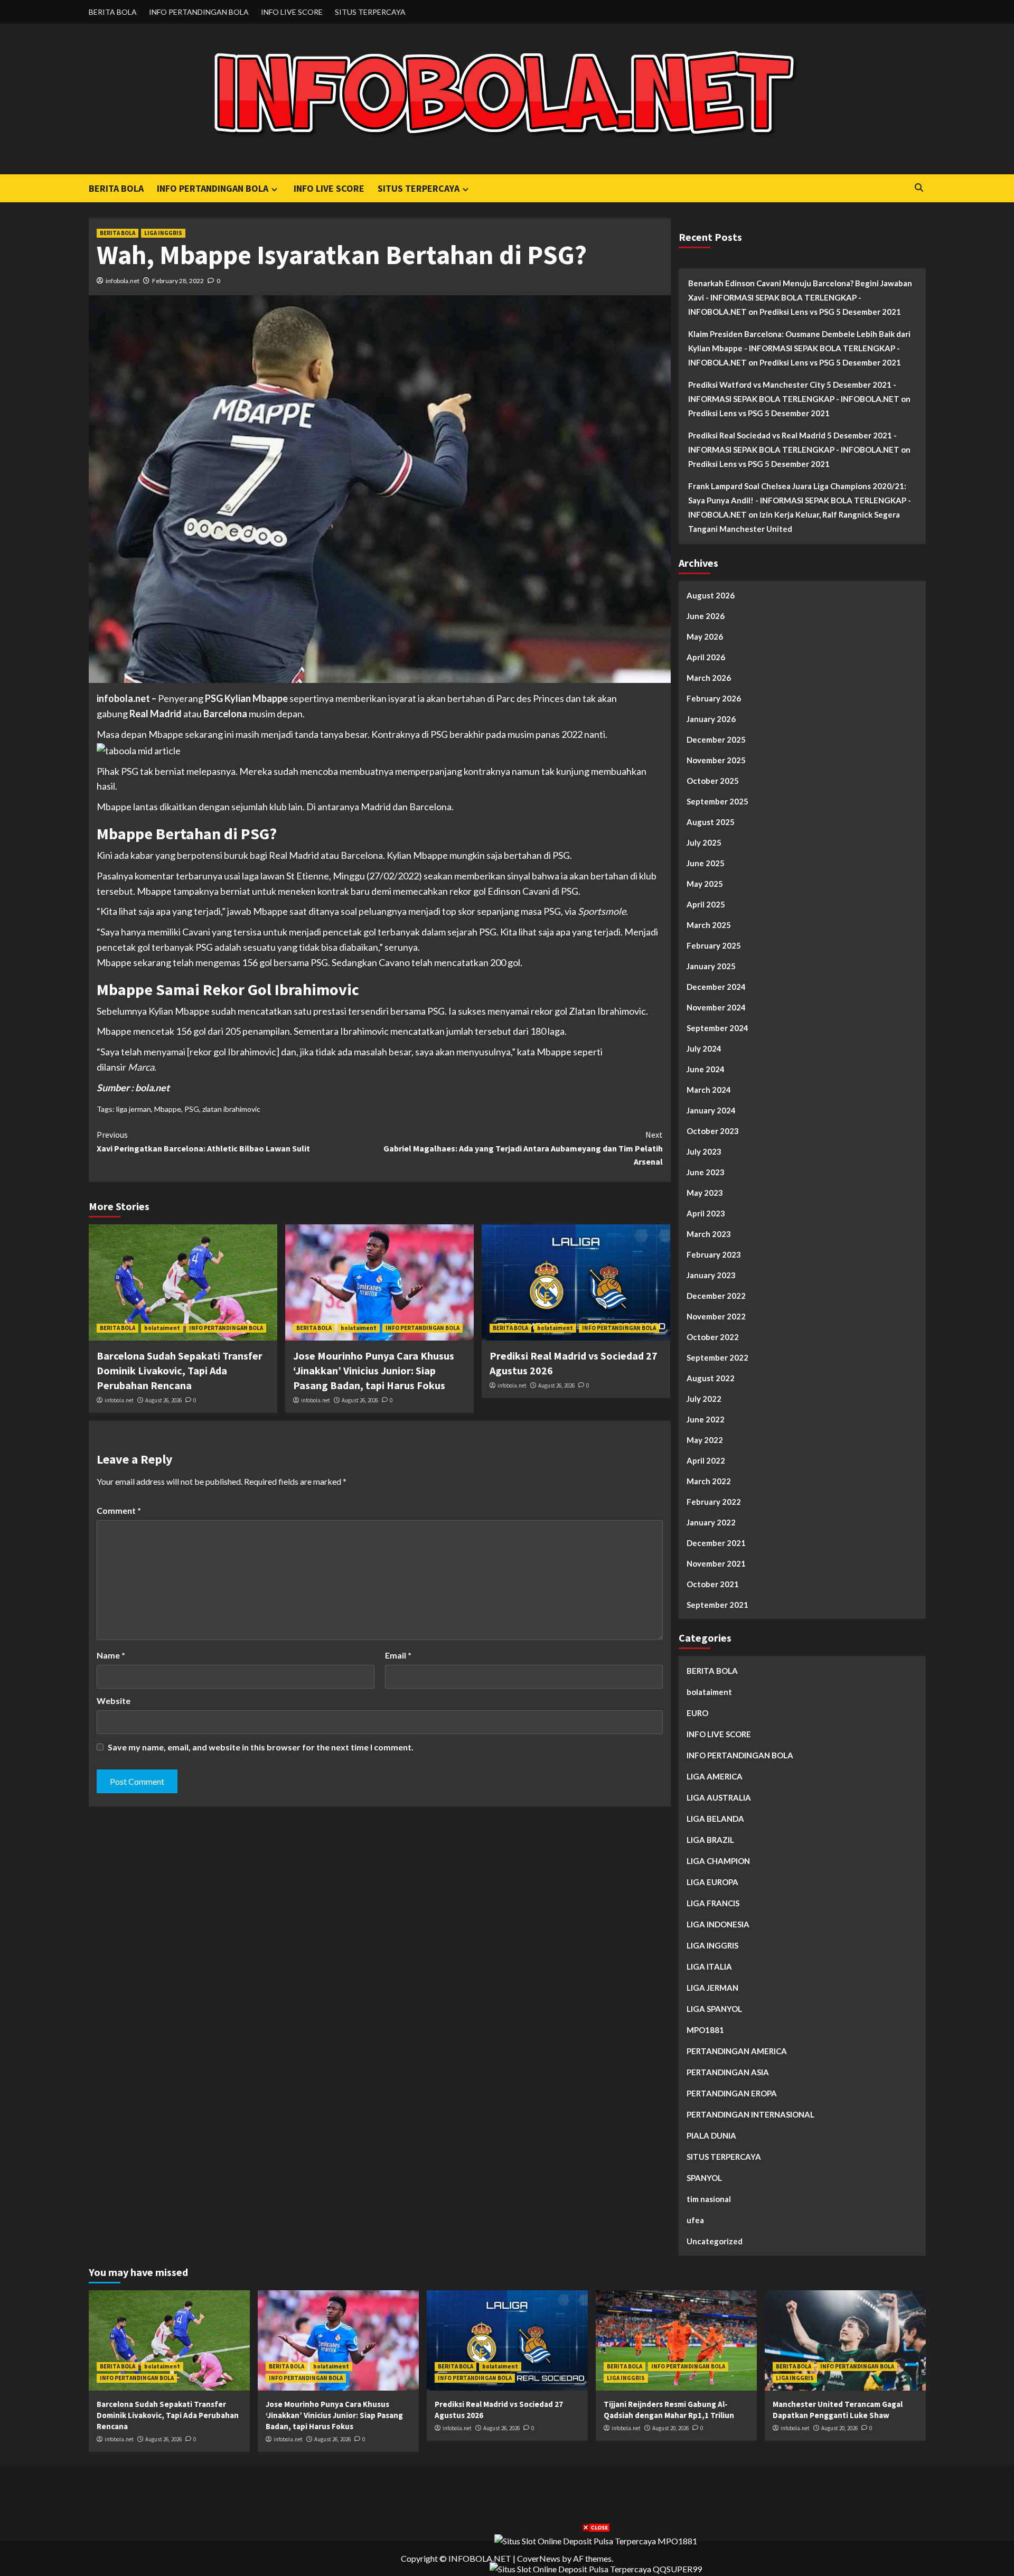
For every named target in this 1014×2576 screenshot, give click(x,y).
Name (111, 1655)
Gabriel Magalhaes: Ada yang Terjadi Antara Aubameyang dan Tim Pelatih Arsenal (523, 1148)
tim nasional (709, 2199)
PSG (192, 1109)
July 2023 (704, 1151)
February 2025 (714, 945)
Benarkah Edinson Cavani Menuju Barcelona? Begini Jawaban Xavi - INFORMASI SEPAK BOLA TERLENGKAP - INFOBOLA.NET (800, 297)
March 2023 (709, 1234)
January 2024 (711, 1110)
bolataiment (162, 1328)
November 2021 (716, 1563)
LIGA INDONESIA (718, 1924)
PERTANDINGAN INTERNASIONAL (750, 2114)
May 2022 (705, 1440)
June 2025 (706, 863)
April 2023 (706, 1213)
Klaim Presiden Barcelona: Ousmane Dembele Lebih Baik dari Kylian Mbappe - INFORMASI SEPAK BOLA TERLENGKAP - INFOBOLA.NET (799, 348)
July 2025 (704, 842)
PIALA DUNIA (711, 2135)
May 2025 (705, 884)
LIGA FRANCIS (713, 1903)
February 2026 (714, 698)
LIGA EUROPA (712, 1882)
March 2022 (709, 1481)
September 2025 (717, 801)
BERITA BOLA (113, 12)
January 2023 (711, 1275)
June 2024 (706, 1069)
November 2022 (716, 1316)
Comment (119, 1510)
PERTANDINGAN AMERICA (737, 2051)
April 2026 (706, 657)
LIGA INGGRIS (163, 233)
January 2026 (711, 719)
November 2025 (716, 760)
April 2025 (706, 904)
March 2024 (709, 1090)
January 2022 (711, 1522)
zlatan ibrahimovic (231, 1109)
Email (398, 1655)
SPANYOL (704, 2178)
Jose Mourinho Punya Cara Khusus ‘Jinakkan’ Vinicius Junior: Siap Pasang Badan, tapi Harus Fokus (374, 1370)
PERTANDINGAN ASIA (728, 2072)
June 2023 (706, 1172)
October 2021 (713, 1584)
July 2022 (704, 1399)
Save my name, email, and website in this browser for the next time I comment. (261, 1747)
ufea (695, 2220)
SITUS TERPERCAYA (370, 12)
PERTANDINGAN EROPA (732, 2093)
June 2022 (706, 1419)
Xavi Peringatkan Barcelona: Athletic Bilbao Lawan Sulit (203, 1141)
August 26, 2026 (163, 1400)
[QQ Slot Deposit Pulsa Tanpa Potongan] (596, 2568)
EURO (697, 1713)
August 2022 (711, 1378)
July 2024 (704, 1048)
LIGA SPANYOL (714, 2009)
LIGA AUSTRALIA (719, 1797)
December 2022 (716, 1296)
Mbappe (168, 1109)
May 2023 (705, 1193)
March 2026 (709, 678)
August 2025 (711, 822)
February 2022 (714, 1502)
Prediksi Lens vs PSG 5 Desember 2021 (830, 312)
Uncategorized (715, 2241)
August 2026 (711, 595)
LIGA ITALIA (709, 1966)
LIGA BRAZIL (710, 1840)
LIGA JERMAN (712, 1988)
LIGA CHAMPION (718, 1861)
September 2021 (717, 1605)
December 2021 (716, 1543)
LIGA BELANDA (715, 1819)
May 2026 (705, 636)
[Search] (919, 188)
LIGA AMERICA (715, 1776)
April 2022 (706, 1460)
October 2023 (713, 1131)
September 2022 (717, 1357)
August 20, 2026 (670, 2428)
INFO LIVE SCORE (292, 12)
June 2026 (706, 616)
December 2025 (716, 739)
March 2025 (709, 925)
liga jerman (134, 1109)
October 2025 (713, 781)
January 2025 (711, 966)
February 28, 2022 (178, 281)
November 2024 (716, 1007)
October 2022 (713, 1337)
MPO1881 (705, 2030)
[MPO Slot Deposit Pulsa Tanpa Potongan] (596, 2540)
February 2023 (714, 1254)
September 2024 (717, 1028)
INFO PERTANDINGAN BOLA (199, 12)
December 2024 (716, 987)
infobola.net (123, 281)
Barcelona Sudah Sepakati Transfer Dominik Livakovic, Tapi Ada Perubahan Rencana (180, 1370)
